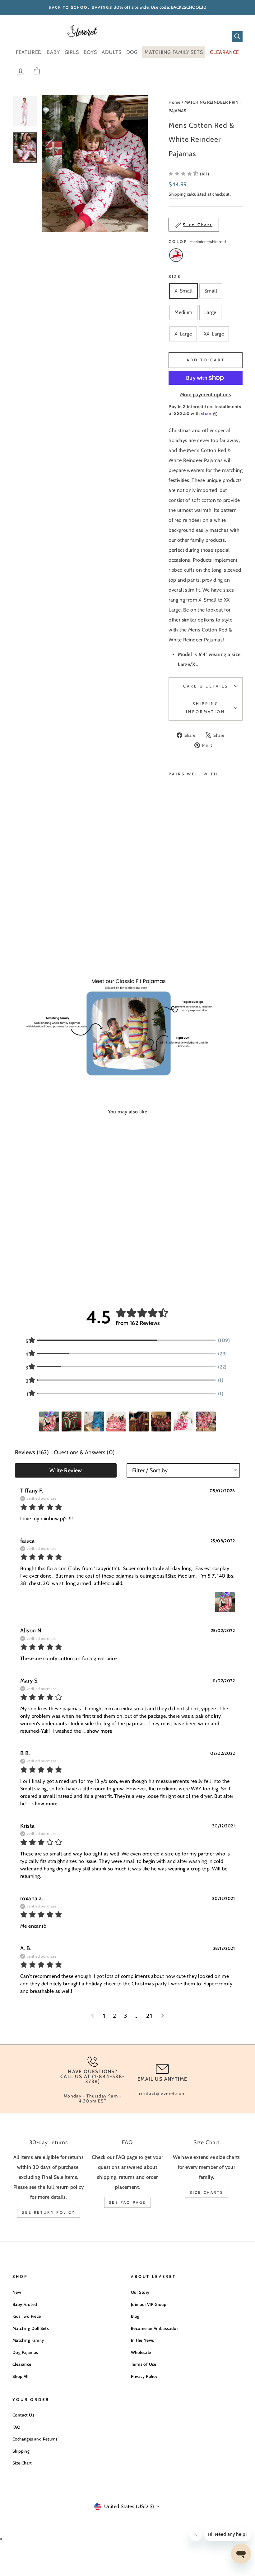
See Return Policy (48, 2212)
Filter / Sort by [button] (150, 1470)
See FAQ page (127, 2202)
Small (211, 291)
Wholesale (141, 2352)
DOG (132, 52)
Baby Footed (25, 2304)
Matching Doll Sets (31, 2328)
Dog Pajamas (25, 2352)
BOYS (90, 52)
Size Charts (207, 2192)
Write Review (66, 1470)
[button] (189, 174)
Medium (183, 312)
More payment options (206, 395)
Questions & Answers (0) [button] (84, 1452)
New (17, 2292)
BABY (53, 52)
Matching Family (28, 2340)
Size (175, 276)
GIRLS (72, 52)
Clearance (22, 2364)
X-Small (183, 291)
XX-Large (214, 334)
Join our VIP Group (149, 2304)
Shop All (20, 2376)
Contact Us (23, 2415)
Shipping (177, 194)
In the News (142, 2340)
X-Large (183, 334)
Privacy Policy (144, 2376)
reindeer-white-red (176, 255)
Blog (135, 2316)
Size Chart (22, 2463)
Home (175, 102)
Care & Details (206, 686)
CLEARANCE (225, 52)
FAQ (16, 2427)
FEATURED (29, 52)
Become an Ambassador (154, 2328)
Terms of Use (144, 2364)
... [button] (97, 1731)
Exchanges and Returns (35, 2439)
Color (197, 242)
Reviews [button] (32, 1452)
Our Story (140, 2292)
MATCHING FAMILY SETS (174, 52)
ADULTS (112, 52)
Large (210, 312)
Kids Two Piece (27, 2316)
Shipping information (205, 708)
